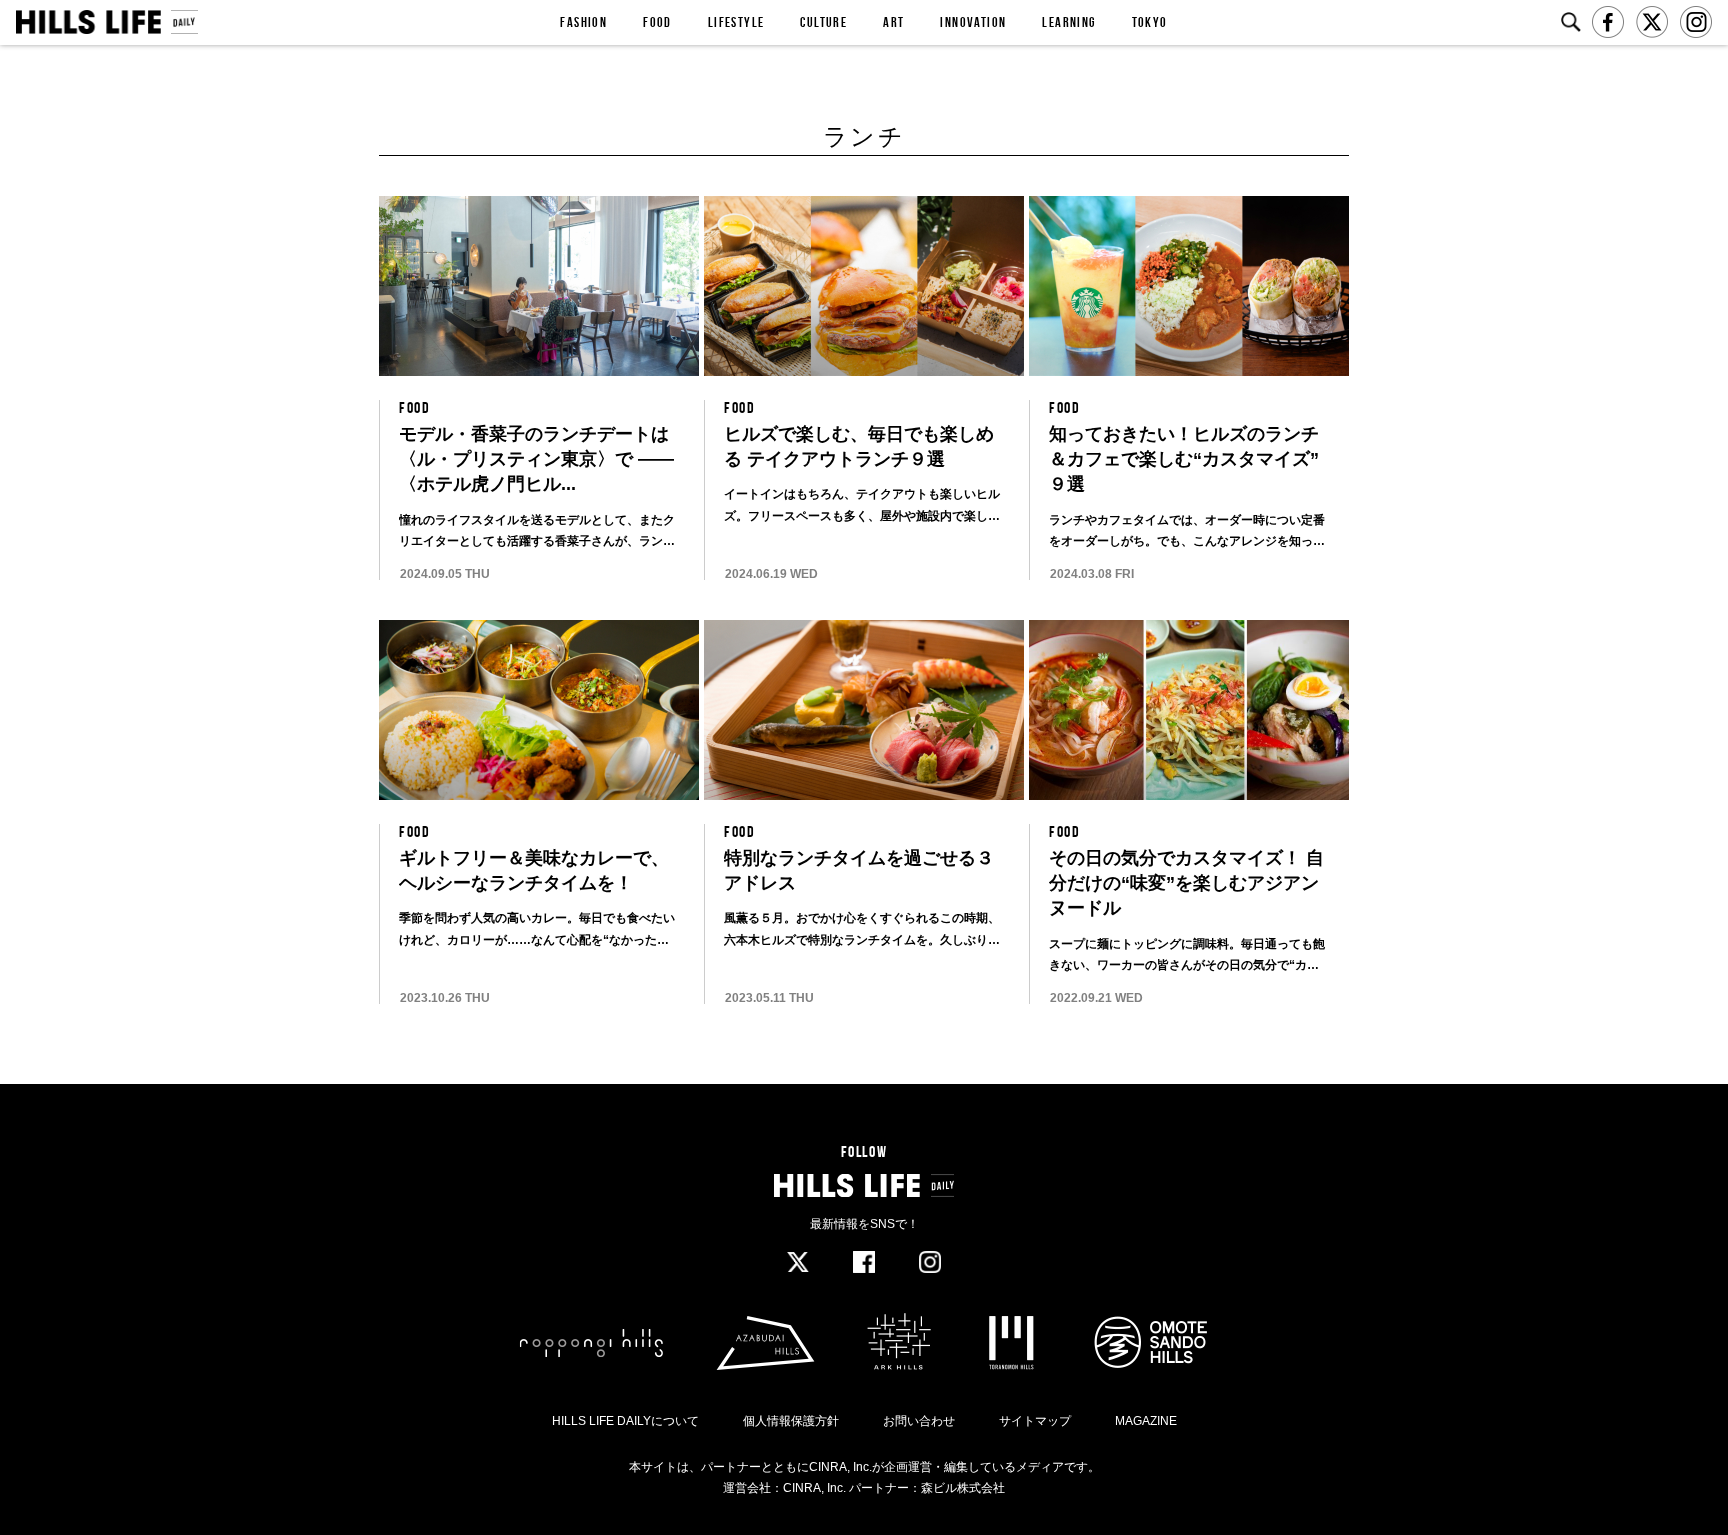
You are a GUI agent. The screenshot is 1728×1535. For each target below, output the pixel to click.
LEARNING (1068, 22)
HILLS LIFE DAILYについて (625, 1421)
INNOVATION (973, 22)
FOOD (657, 22)
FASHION (583, 22)
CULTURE (823, 22)
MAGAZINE (1146, 1421)
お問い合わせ (919, 1421)
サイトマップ (1035, 1421)
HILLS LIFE (106, 22)
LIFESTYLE (736, 22)
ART (893, 22)
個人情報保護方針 (791, 1421)
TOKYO (1150, 22)
